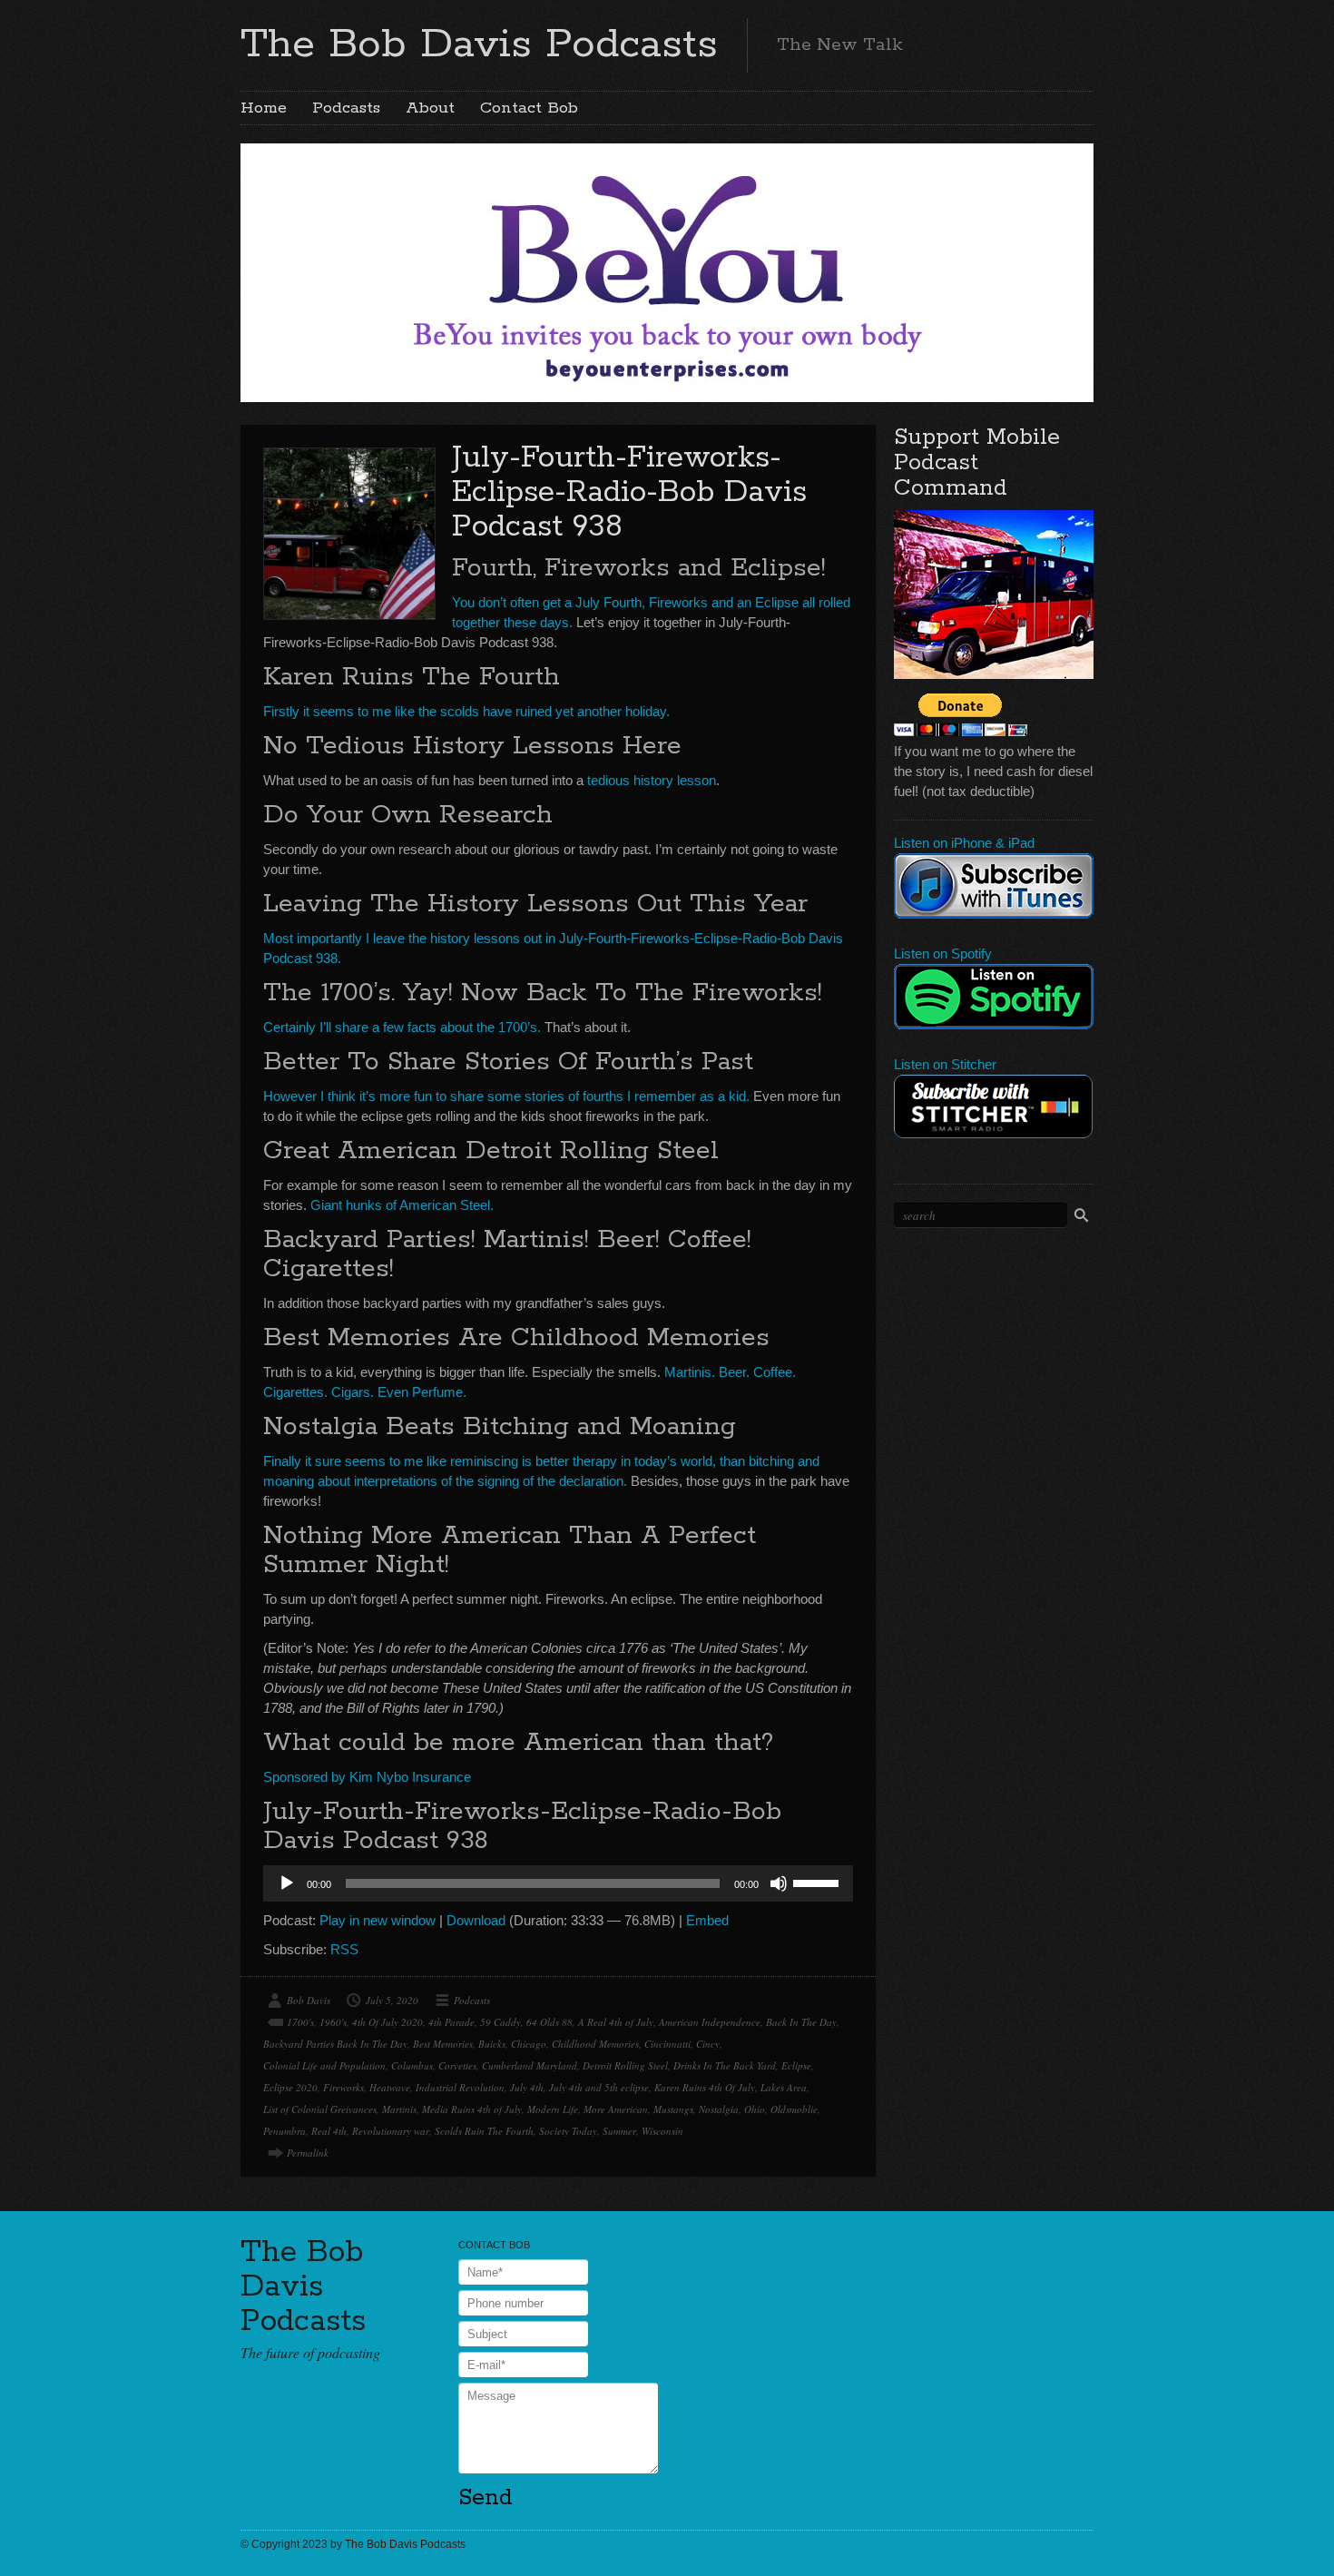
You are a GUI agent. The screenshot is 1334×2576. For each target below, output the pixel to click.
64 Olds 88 (549, 2022)
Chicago (529, 2044)
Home (264, 108)
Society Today (568, 2131)
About (430, 108)
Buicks (492, 2044)
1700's (300, 2022)
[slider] (819, 1882)
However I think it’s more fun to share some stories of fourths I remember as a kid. (506, 1096)
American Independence (710, 2022)
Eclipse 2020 (290, 2087)
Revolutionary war (391, 2131)
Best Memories (443, 2044)
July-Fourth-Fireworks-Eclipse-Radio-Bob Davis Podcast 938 (629, 492)
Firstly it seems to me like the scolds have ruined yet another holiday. (466, 711)
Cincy (708, 2044)
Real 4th (329, 2131)
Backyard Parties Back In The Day (335, 2044)
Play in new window (378, 1920)
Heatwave (390, 2087)
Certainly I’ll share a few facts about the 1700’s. (402, 1027)
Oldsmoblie (794, 2109)
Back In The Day (801, 2022)
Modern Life (553, 2109)
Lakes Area (784, 2087)
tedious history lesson (652, 780)
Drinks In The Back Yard (725, 2065)
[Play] (287, 1883)
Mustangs (673, 2109)
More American (616, 2109)
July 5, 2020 (392, 2000)
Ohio (755, 2109)
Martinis (399, 2109)
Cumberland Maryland (530, 2065)
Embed (707, 1920)
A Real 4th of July (616, 2022)
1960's (333, 2022)
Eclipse (796, 2065)
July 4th (527, 2087)
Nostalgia (719, 2109)
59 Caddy (500, 2022)
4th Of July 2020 (387, 2022)
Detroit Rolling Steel (625, 2065)
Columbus (412, 2065)
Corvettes (457, 2065)
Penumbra (284, 2131)
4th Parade (451, 2022)
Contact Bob (529, 108)
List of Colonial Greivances (320, 2109)
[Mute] (779, 1883)
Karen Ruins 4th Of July (705, 2087)
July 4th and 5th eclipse (599, 2087)
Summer (619, 2131)
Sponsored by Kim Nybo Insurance (367, 1777)
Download (476, 1920)
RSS (344, 1949)
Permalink (308, 2153)
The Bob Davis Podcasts (479, 44)
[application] (558, 1883)
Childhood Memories (595, 2044)
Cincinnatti (667, 2044)
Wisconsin (662, 2131)
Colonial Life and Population (324, 2065)
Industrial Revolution (460, 2087)
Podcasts (346, 108)
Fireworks (343, 2087)
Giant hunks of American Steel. (402, 1205)
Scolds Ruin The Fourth (484, 2131)
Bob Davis (309, 2000)
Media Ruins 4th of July (472, 2109)
